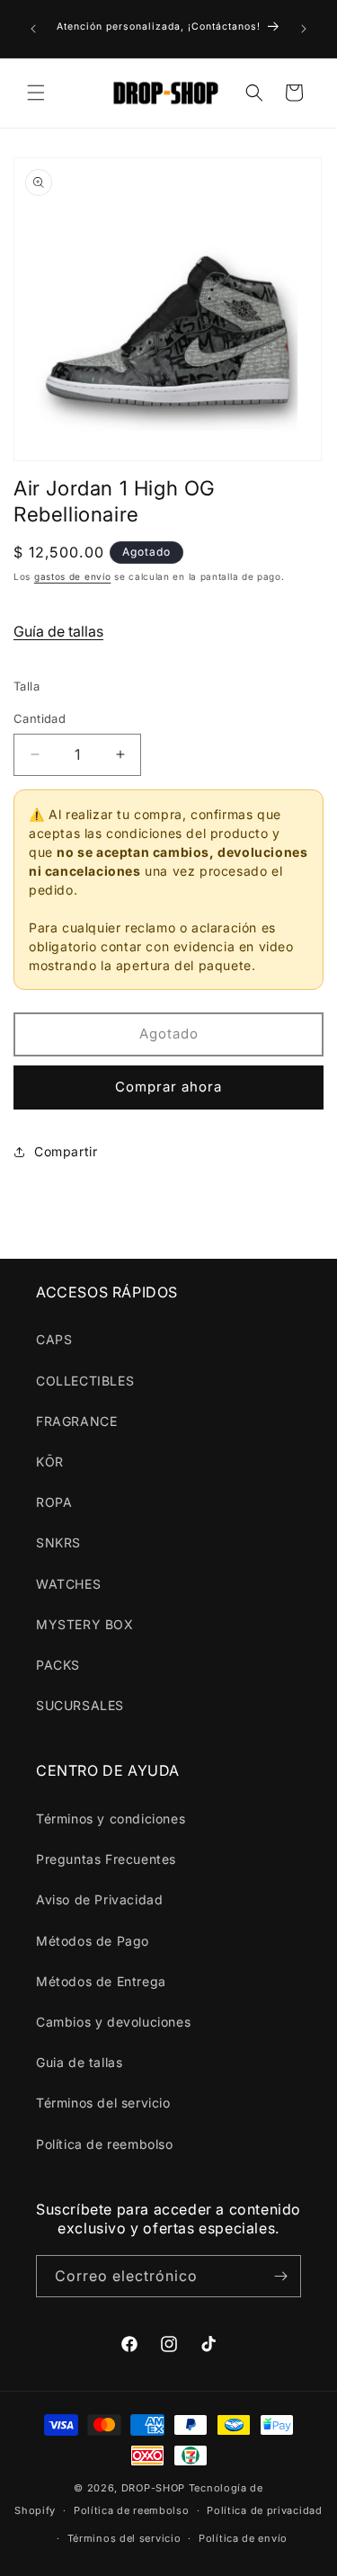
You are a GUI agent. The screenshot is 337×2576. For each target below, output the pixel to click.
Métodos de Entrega (101, 1981)
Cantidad (40, 718)
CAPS (54, 1339)
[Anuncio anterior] (33, 29)
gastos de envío (73, 576)
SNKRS (58, 1542)
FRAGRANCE (76, 1421)
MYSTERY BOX (85, 1624)
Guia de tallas (79, 2062)
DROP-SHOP (153, 2488)
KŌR (50, 1462)
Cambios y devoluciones (113, 2022)
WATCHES (68, 1584)
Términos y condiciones (111, 1818)
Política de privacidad (264, 2510)
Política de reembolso (105, 2144)
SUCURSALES (80, 1705)
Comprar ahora (168, 1087)
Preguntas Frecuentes (106, 1859)
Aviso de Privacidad (99, 1899)
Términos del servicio (103, 2103)
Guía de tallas (58, 631)
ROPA (54, 1502)
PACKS (58, 1665)
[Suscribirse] (280, 2276)
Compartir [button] (66, 1151)
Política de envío (243, 2538)
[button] (36, 93)
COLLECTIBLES (85, 1381)
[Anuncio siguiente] (304, 29)
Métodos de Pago (93, 1941)
